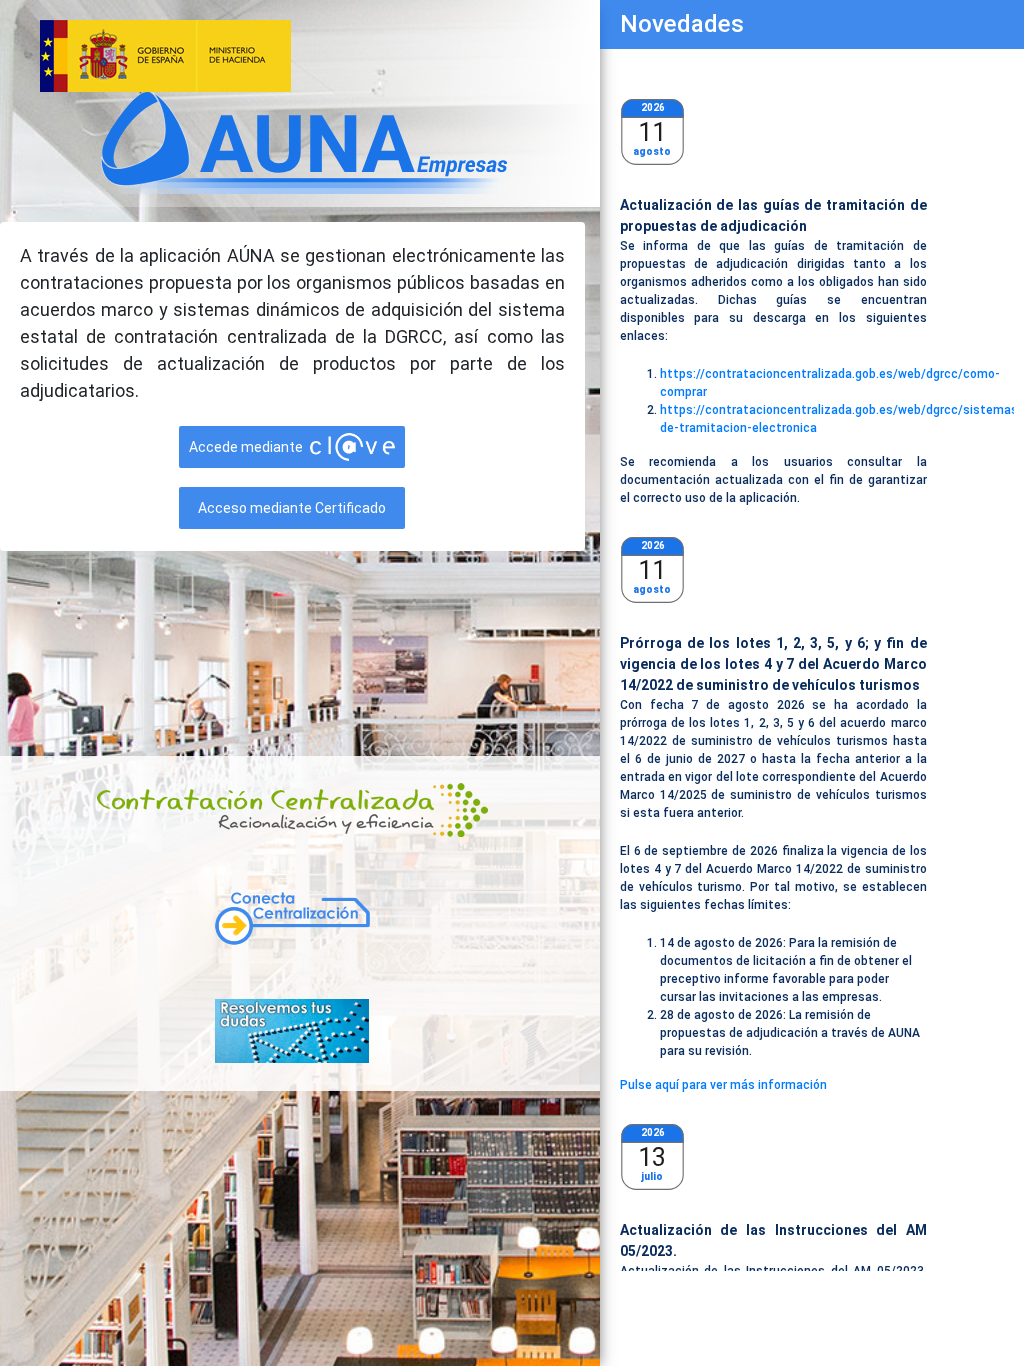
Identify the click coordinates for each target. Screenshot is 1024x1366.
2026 (653, 107)
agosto (652, 151)
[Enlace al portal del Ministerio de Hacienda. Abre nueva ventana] (302, 56)
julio (652, 1176)
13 (652, 1157)
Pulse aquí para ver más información (723, 1085)
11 (652, 132)
